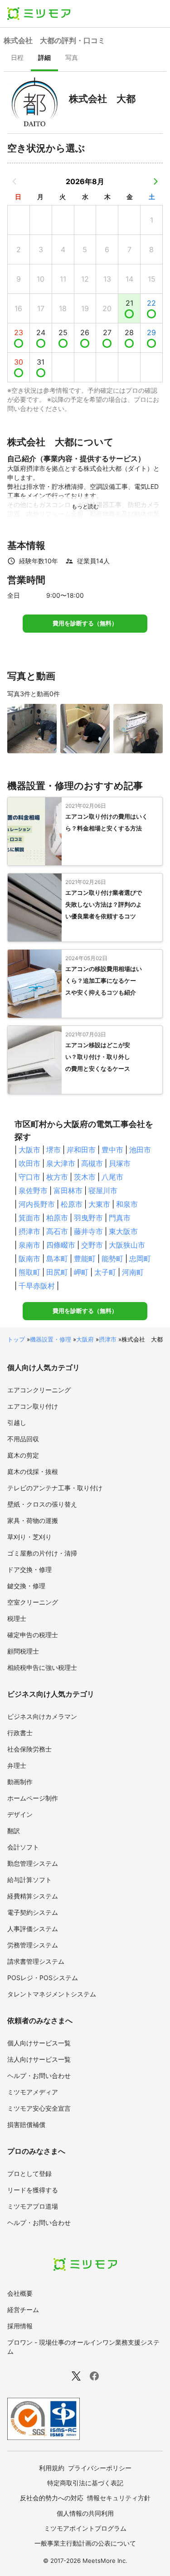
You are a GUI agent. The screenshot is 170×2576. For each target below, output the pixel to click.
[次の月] (155, 181)
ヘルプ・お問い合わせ (39, 2076)
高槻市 (92, 1163)
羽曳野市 (88, 1218)
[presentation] (17, 59)
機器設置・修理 (51, 1339)
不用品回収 (23, 1439)
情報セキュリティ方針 (119, 2498)
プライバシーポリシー (100, 2468)
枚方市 (57, 1177)
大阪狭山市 (127, 1245)
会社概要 (20, 2293)
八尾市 (112, 1177)
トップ (16, 1339)
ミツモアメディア (33, 2092)
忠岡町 (140, 1259)
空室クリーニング (33, 1602)
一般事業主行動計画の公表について (85, 2543)
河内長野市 (37, 1204)
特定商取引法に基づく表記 (85, 2483)
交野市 (92, 1245)
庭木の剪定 (23, 1455)
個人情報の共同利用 (85, 2513)
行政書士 (20, 1733)
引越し (17, 1422)
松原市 (72, 1204)
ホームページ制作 (33, 1798)
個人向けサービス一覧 (39, 2043)
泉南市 (29, 1245)
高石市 (57, 1231)
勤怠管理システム (33, 1863)
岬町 (81, 1272)
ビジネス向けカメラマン (42, 1716)
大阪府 (85, 1339)
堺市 (53, 1150)
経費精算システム (33, 1896)
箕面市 (29, 1218)
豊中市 (112, 1150)
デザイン (20, 1814)
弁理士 (17, 1765)
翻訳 (14, 1831)
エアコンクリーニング (39, 1390)
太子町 (105, 1272)
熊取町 (29, 1272)
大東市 (99, 1204)
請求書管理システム (36, 1961)
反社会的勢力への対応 (52, 2498)
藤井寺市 (88, 1231)
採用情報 (20, 2326)
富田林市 (68, 1190)
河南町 (133, 1272)
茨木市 (85, 1177)
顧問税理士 (23, 1651)
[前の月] (15, 181)
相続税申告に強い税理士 (42, 1667)
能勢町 (112, 1259)
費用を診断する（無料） (85, 623)
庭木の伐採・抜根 (33, 1471)
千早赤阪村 (37, 1286)
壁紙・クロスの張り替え (42, 1504)
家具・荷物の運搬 (33, 1520)
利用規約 (52, 2468)
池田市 (140, 1150)
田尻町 (57, 1272)
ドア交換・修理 (29, 1569)
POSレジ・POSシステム (43, 1978)
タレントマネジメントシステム (52, 1994)
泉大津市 (61, 1163)
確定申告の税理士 (33, 1635)
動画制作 (20, 1782)
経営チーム (23, 2310)
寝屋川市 (103, 1190)
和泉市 (127, 1204)
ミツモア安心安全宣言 (39, 2108)
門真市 (120, 1218)
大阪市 (29, 1150)
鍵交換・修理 (26, 1586)
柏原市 (57, 1218)
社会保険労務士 (29, 1749)
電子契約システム (33, 1912)
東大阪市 (123, 1231)
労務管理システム (33, 1945)
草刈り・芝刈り (29, 1537)
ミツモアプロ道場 (33, 2206)
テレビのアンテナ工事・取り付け (55, 1488)
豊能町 (85, 1259)
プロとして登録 (29, 2173)
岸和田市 (81, 1150)
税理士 (17, 1618)
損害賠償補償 (26, 2125)
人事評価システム (33, 1929)
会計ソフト (23, 1847)
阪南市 (29, 1259)
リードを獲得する (33, 2190)
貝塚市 (120, 1163)
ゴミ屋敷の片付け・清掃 (42, 1553)
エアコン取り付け (33, 1406)
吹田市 (29, 1163)
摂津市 (29, 1231)
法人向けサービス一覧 (39, 2059)
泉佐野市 (33, 1190)
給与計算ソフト (29, 1880)
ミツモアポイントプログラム (85, 2528)
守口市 (29, 1177)
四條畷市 (61, 1245)
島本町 (57, 1259)
